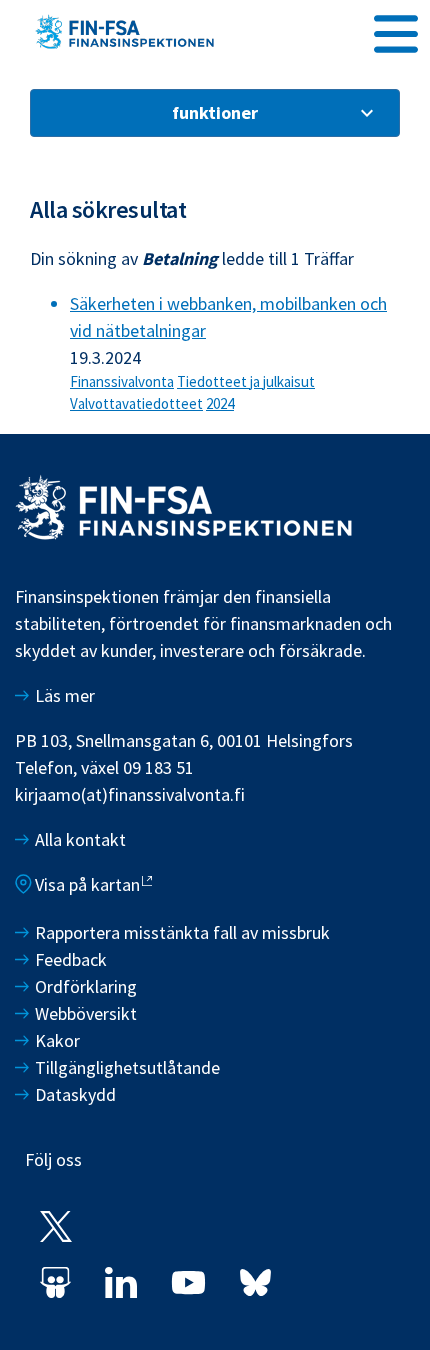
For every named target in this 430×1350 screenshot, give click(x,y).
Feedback (71, 959)
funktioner (215, 112)
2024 (220, 403)
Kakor (57, 1040)
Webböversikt (86, 1013)
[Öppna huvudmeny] (396, 31)
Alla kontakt (80, 839)
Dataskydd (75, 1094)
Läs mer (65, 695)
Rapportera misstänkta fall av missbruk (182, 932)
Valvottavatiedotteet (136, 403)
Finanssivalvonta (122, 381)
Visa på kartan (87, 884)
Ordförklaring (86, 986)
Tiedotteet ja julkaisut (246, 381)
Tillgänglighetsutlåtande (127, 1067)
